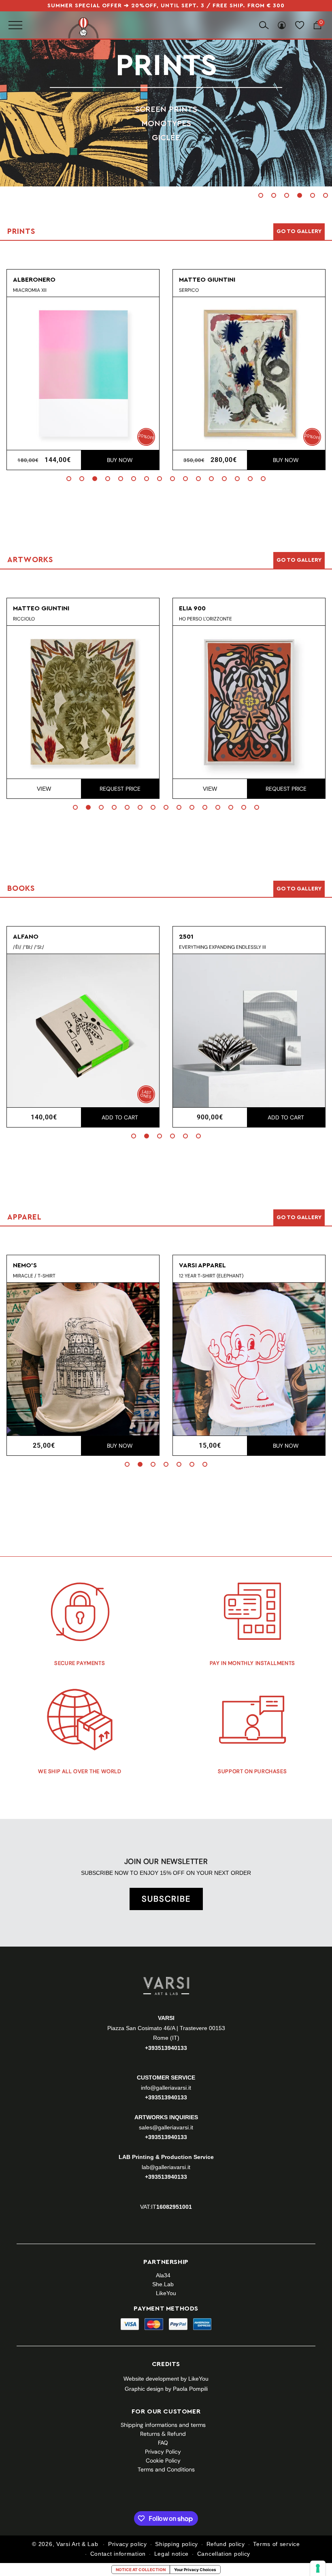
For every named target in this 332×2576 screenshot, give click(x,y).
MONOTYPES (166, 123)
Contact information (118, 2554)
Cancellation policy (224, 2554)
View (44, 789)
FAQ (163, 2443)
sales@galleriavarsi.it (166, 2127)
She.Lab (163, 2284)
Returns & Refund (163, 2434)
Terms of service (276, 2544)
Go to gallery (299, 231)
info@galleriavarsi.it (166, 2088)
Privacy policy (128, 2544)
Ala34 (163, 2275)
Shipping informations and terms (163, 2425)
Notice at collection (141, 2570)
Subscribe (166, 1899)
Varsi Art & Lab (77, 2544)
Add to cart (120, 1117)
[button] (261, 195)
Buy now (120, 460)
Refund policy (226, 2544)
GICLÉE (166, 137)
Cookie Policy (163, 2460)
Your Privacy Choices (195, 2570)
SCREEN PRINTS (166, 109)
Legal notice (171, 2554)
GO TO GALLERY (299, 1217)
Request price (120, 789)
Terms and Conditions (166, 2469)
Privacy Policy (163, 2452)
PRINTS (166, 66)
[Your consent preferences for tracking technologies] (318, 2568)
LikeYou (166, 2293)
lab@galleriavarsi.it (166, 2167)
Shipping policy (177, 2544)
